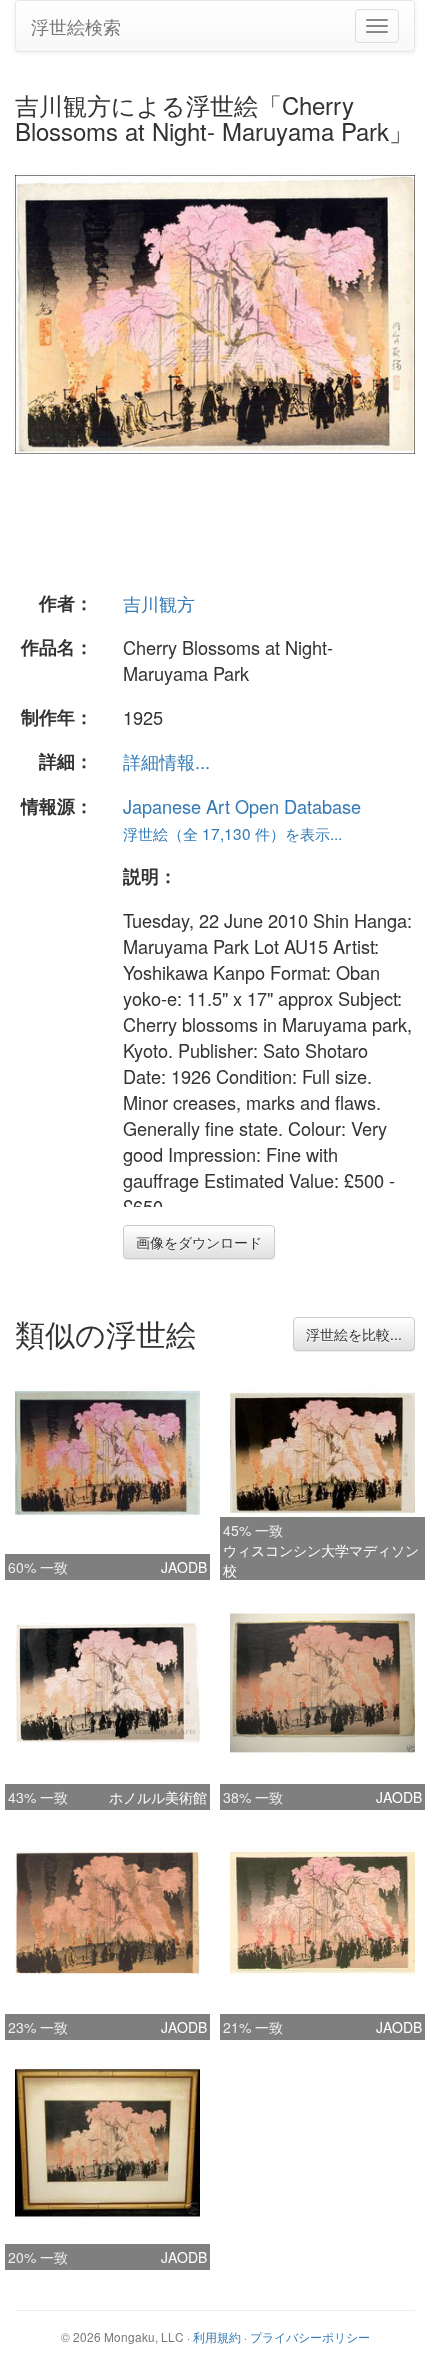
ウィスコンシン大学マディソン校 (321, 1560)
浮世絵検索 (76, 26)
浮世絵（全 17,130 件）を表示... (232, 833)
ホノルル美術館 (158, 1797)
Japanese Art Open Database (242, 806)
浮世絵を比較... (354, 1334)
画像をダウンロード (199, 1242)
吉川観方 (159, 603)
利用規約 (217, 2336)
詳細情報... (166, 761)
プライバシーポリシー (310, 2336)
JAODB (184, 1567)
